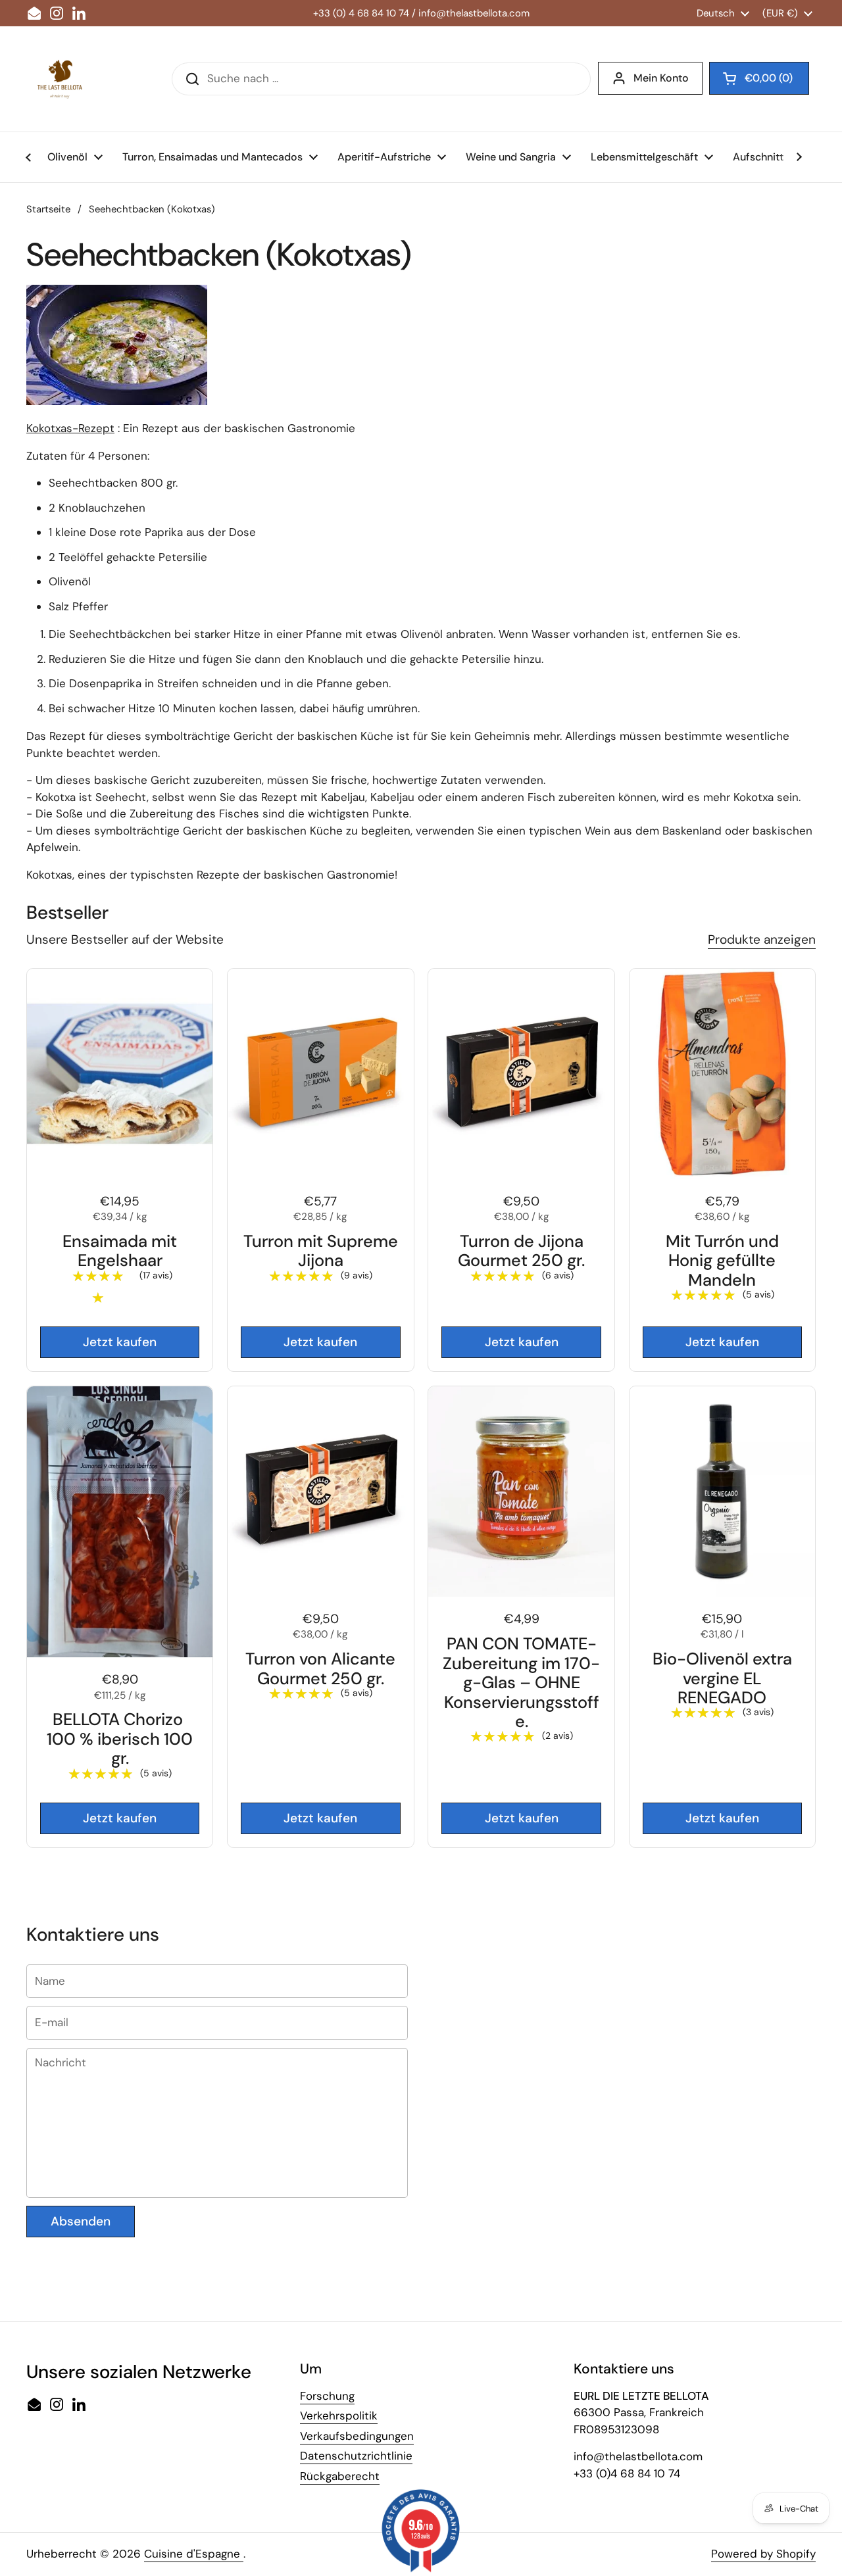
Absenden (81, 2221)
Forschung (327, 2396)
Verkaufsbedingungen (357, 2436)
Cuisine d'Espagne (194, 2554)
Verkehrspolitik (339, 2416)
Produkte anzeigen (762, 939)
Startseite (48, 209)
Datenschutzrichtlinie (356, 2456)
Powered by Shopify (763, 2554)
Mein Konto (661, 78)
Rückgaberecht (340, 2476)
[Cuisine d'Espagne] (59, 79)
